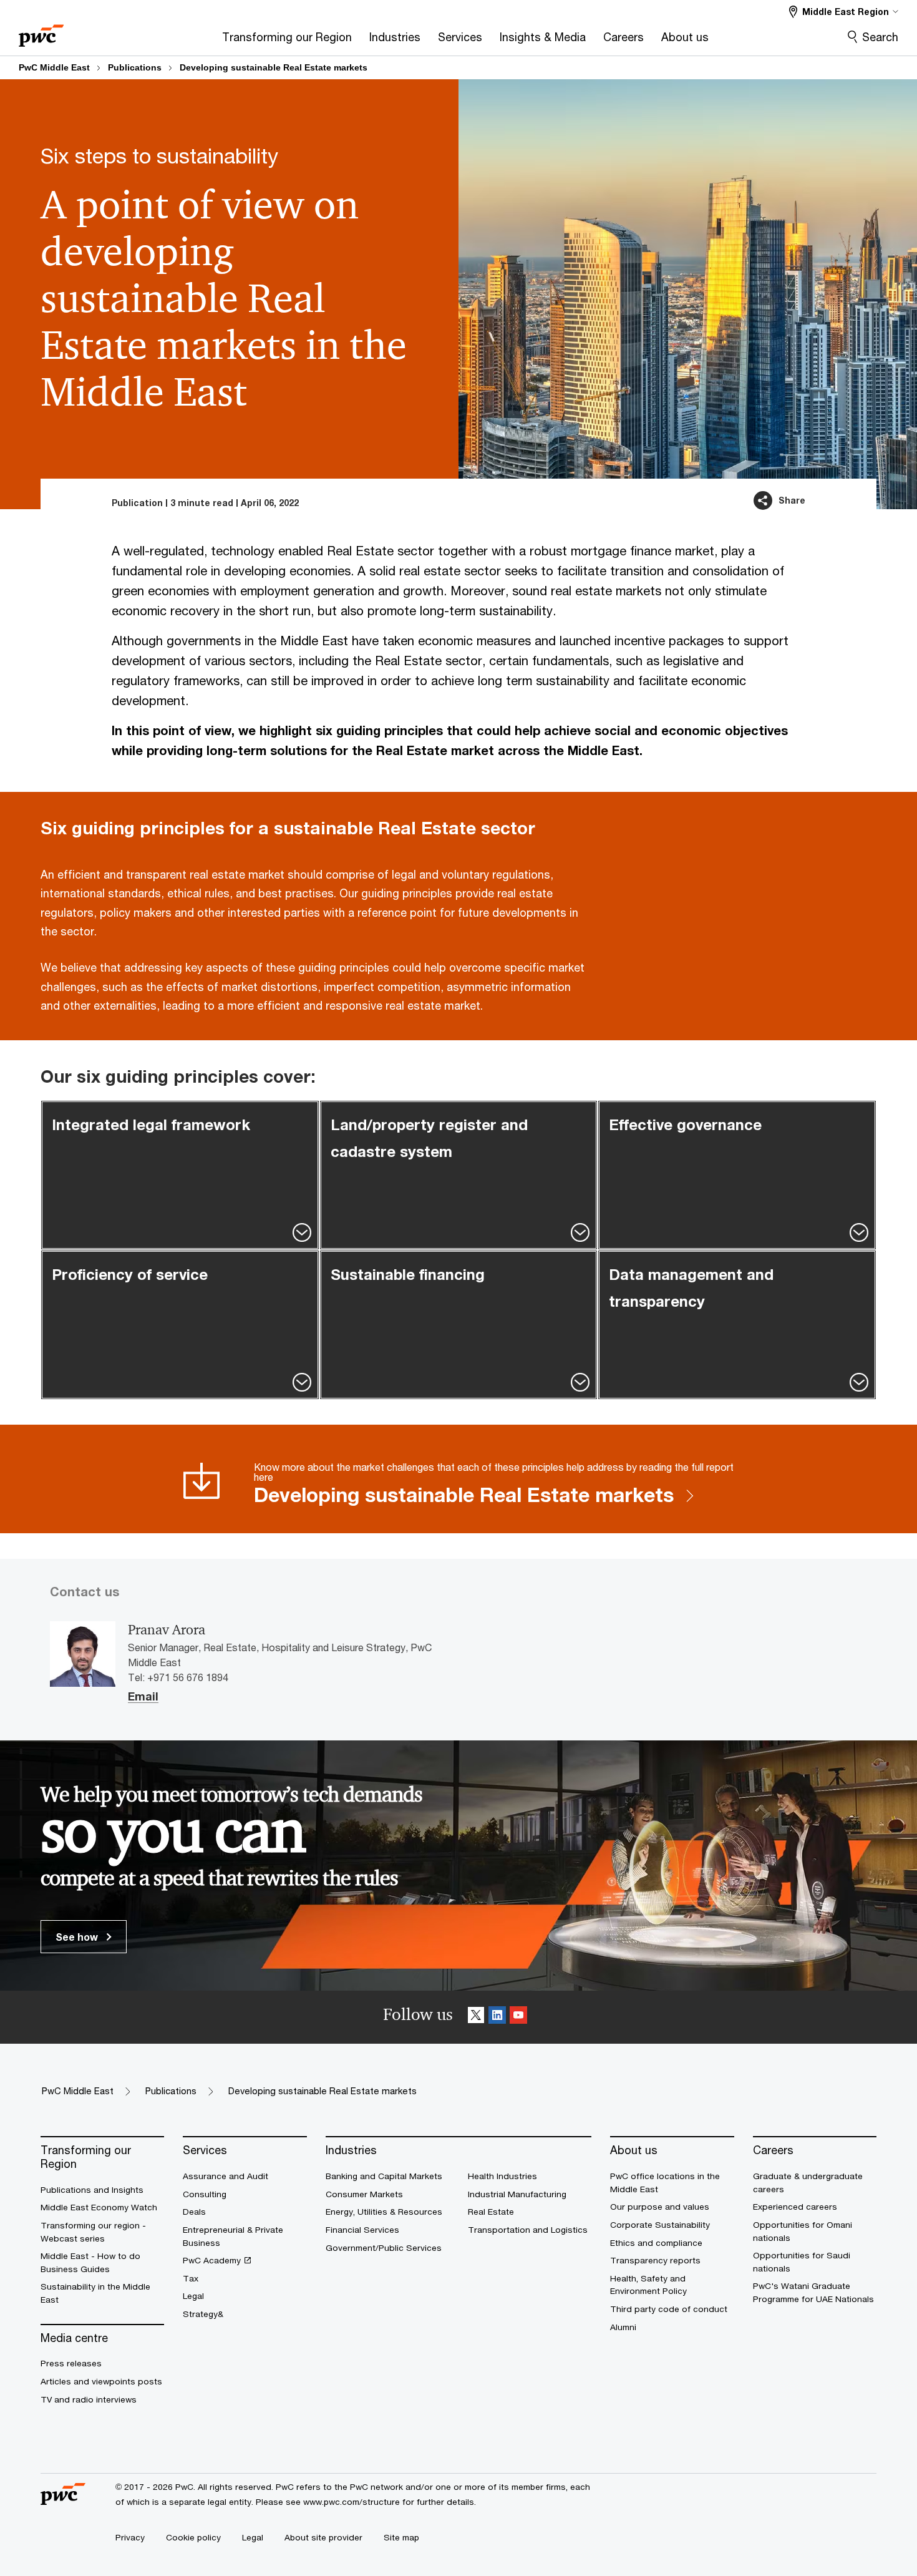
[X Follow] (476, 2017)
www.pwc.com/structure (352, 2502)
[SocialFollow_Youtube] (518, 2017)
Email (143, 1697)
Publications (135, 67)
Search (880, 37)
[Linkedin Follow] (497, 2017)
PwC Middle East (54, 67)
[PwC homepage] (41, 32)
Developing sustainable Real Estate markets (274, 67)
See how (78, 1937)
